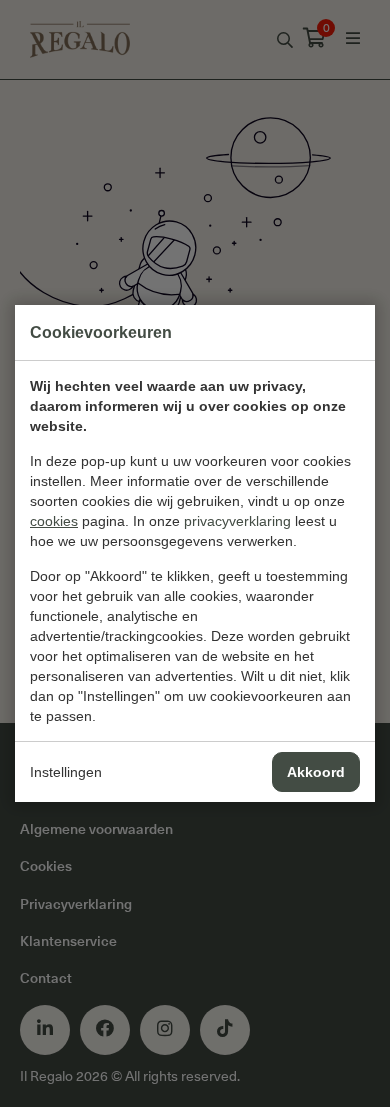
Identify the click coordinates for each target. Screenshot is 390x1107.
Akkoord (316, 772)
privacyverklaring (237, 521)
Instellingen (66, 772)
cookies (54, 521)
